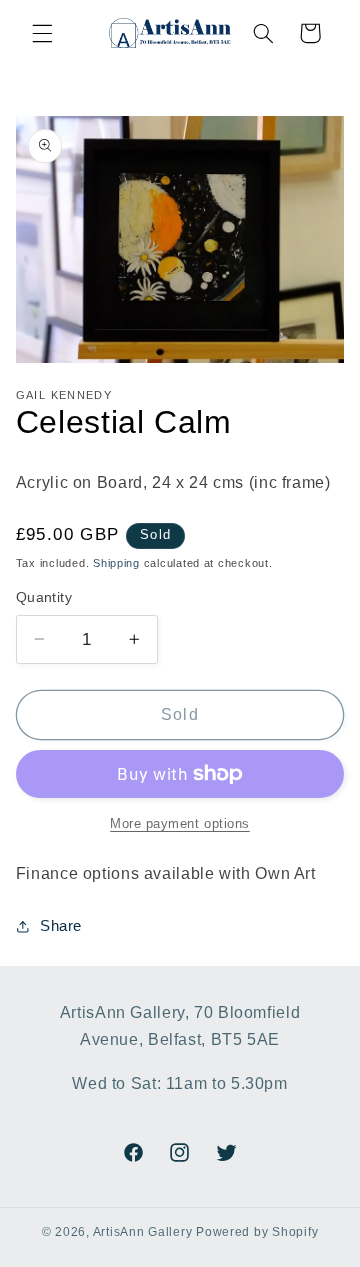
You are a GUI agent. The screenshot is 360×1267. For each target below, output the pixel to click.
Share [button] (61, 926)
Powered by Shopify (257, 1232)
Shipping (116, 563)
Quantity (44, 597)
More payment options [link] (180, 824)
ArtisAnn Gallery (143, 1232)
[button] (42, 33)
